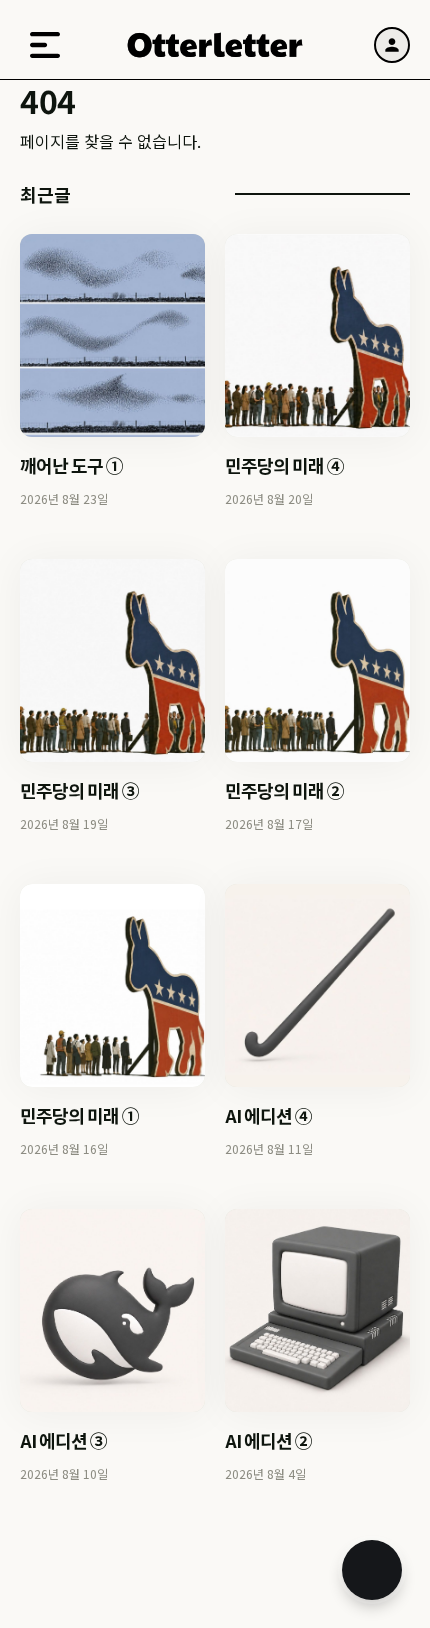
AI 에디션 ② (268, 1440)
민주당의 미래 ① (79, 1115)
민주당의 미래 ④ (284, 465)
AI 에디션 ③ (63, 1440)
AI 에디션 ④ (268, 1115)
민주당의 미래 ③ (79, 790)
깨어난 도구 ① (71, 465)
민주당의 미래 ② (284, 790)
